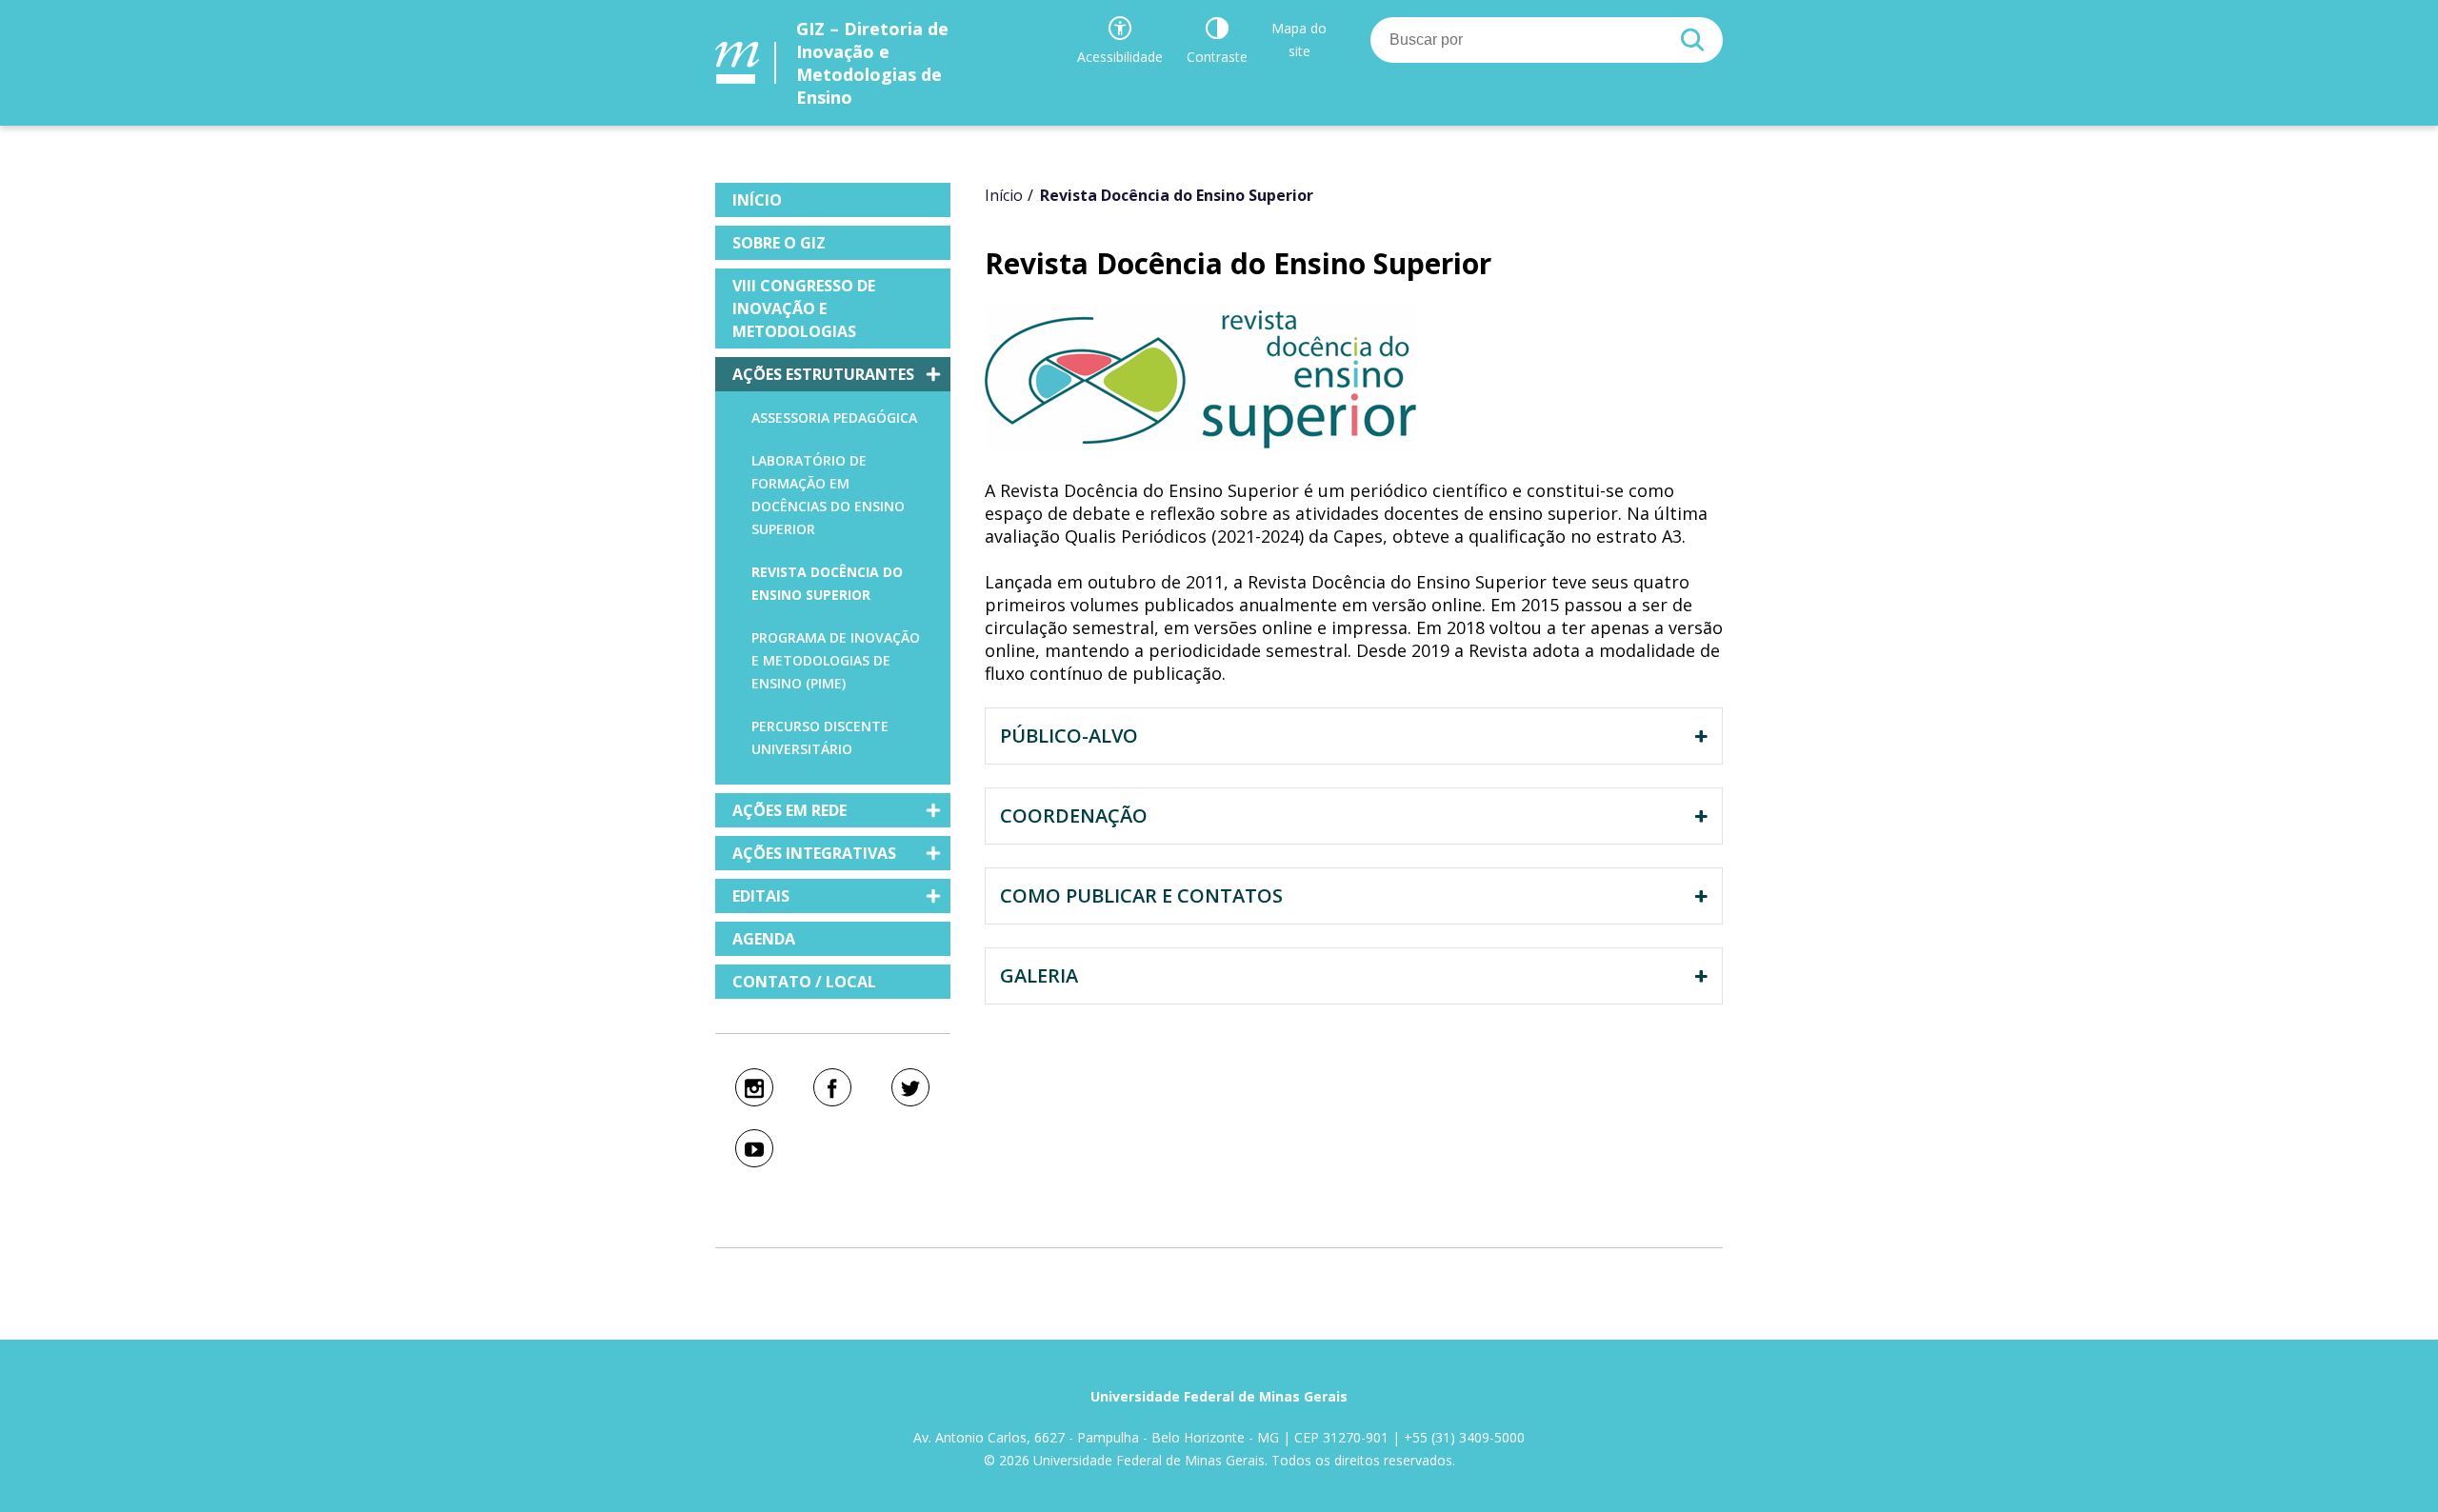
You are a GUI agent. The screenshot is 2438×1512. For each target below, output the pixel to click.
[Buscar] (1692, 40)
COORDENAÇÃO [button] (1074, 816)
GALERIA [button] (1039, 975)
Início (1004, 195)
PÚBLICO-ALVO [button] (1069, 736)
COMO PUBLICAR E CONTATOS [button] (1141, 895)
